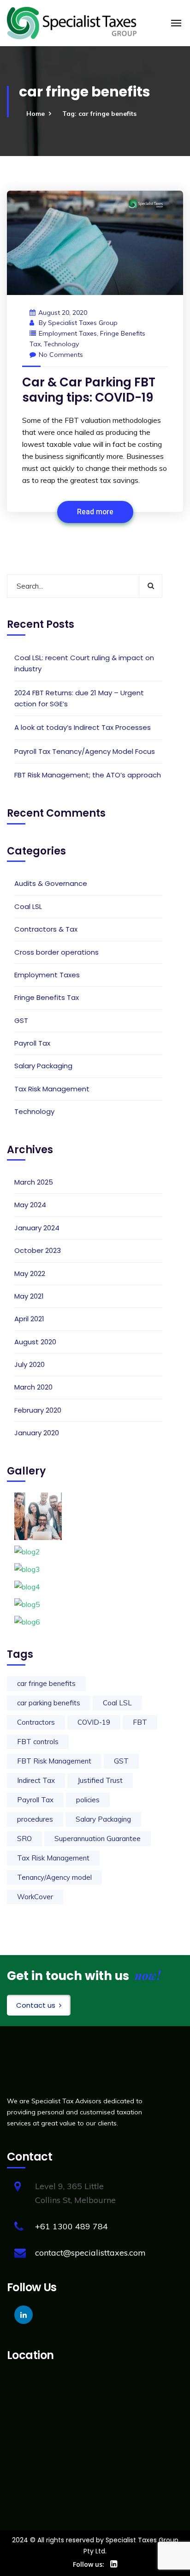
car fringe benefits (46, 1683)
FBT (140, 1722)
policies (88, 1800)
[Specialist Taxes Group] (72, 22)
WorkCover (35, 1897)
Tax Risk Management (52, 1089)
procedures (35, 1819)
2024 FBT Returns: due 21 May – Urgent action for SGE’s (79, 698)
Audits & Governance (51, 883)
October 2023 (38, 1250)
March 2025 (34, 1182)
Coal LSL (28, 906)
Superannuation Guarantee (98, 1839)
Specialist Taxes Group (83, 323)
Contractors (36, 1722)
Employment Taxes (68, 333)
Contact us (36, 2005)
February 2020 (38, 1410)
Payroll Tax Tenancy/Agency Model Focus (85, 751)
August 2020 (35, 1342)
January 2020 (37, 1433)
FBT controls (38, 1742)
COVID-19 (94, 1722)
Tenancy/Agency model (54, 1877)
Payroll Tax (32, 1043)
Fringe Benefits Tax (47, 997)
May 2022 (30, 1273)
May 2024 (30, 1205)
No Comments (61, 355)
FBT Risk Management (54, 1761)
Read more (95, 512)
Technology (61, 344)
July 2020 (30, 1364)
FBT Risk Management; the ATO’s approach (88, 775)
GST (21, 1020)
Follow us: (89, 2564)
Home (36, 114)
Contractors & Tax (46, 929)
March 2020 (33, 1387)
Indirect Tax (36, 1780)
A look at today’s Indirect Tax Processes (83, 727)
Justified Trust (100, 1780)
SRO (24, 1839)
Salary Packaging (43, 1066)
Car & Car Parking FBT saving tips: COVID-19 (89, 390)
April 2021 (29, 1319)
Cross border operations (56, 952)
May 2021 (29, 1296)
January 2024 (37, 1228)
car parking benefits (49, 1703)
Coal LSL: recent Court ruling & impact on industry (84, 663)
